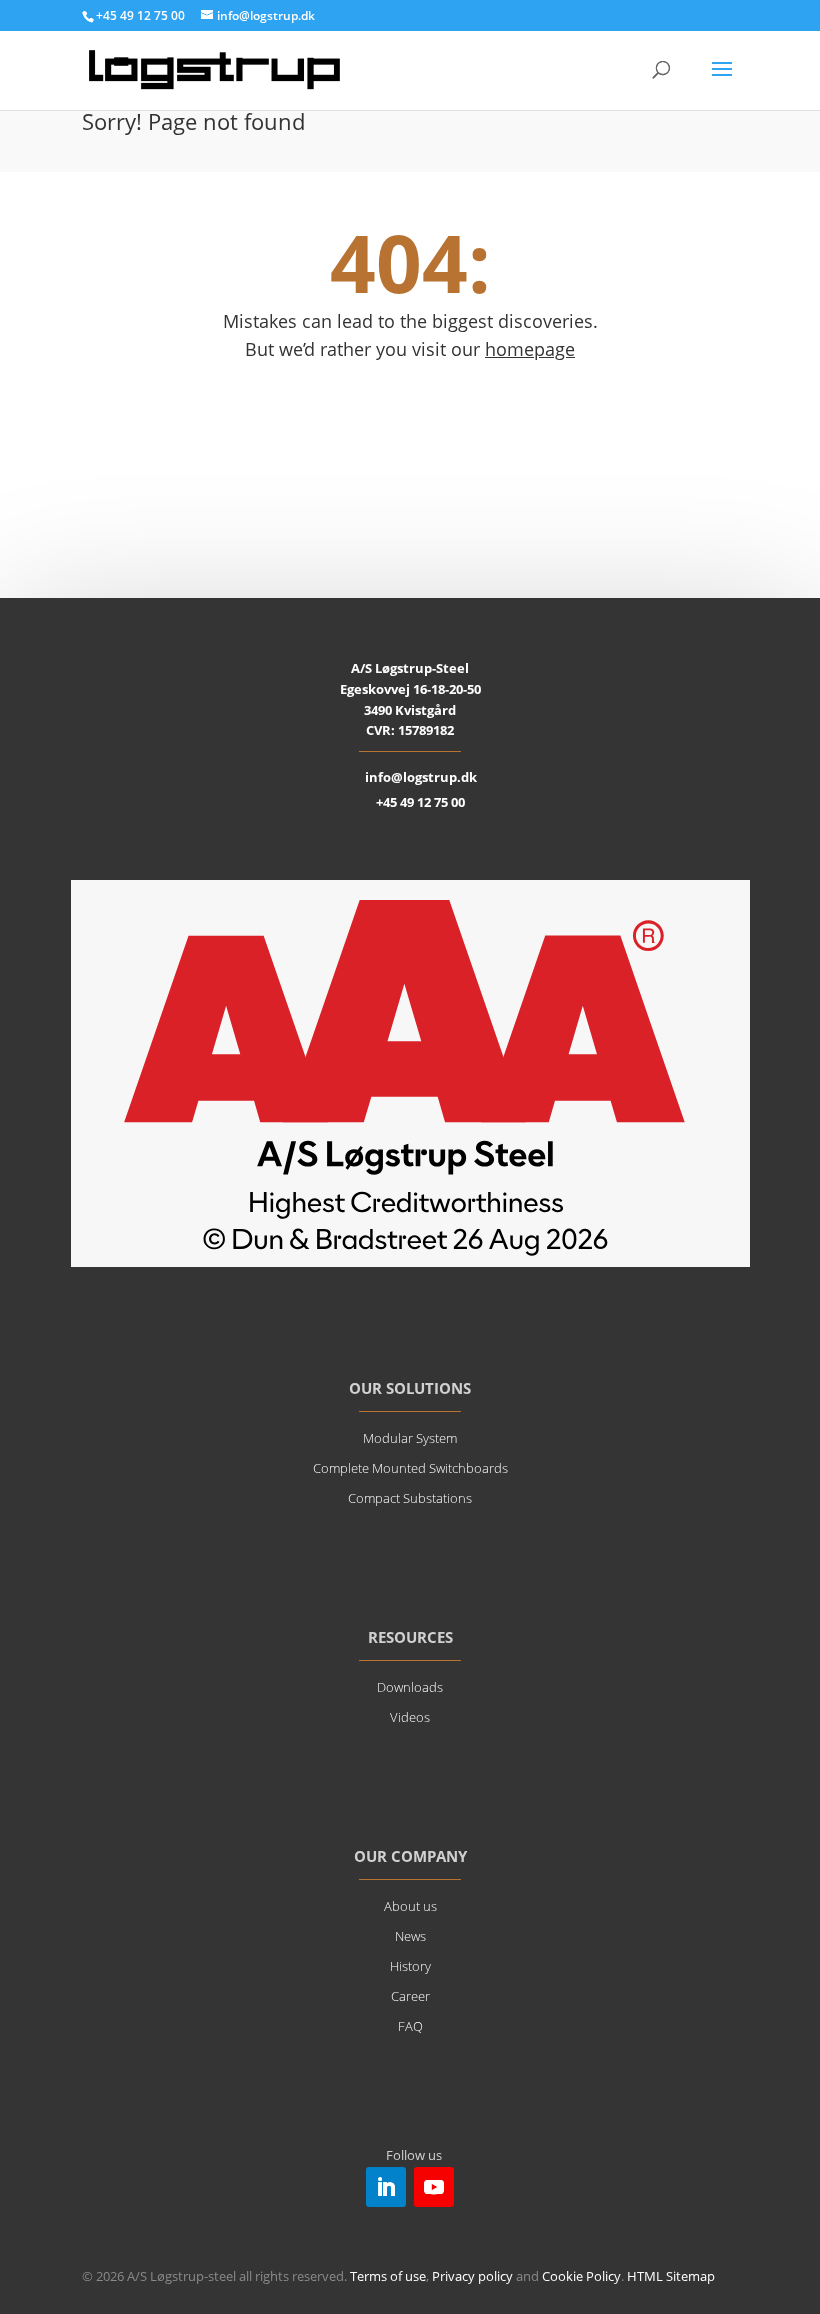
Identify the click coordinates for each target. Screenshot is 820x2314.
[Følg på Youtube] (434, 2187)
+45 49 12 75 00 (420, 802)
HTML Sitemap (671, 2276)
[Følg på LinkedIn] (386, 2187)
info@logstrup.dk (421, 777)
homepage (530, 349)
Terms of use (388, 2276)
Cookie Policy (581, 2276)
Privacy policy (472, 2276)
